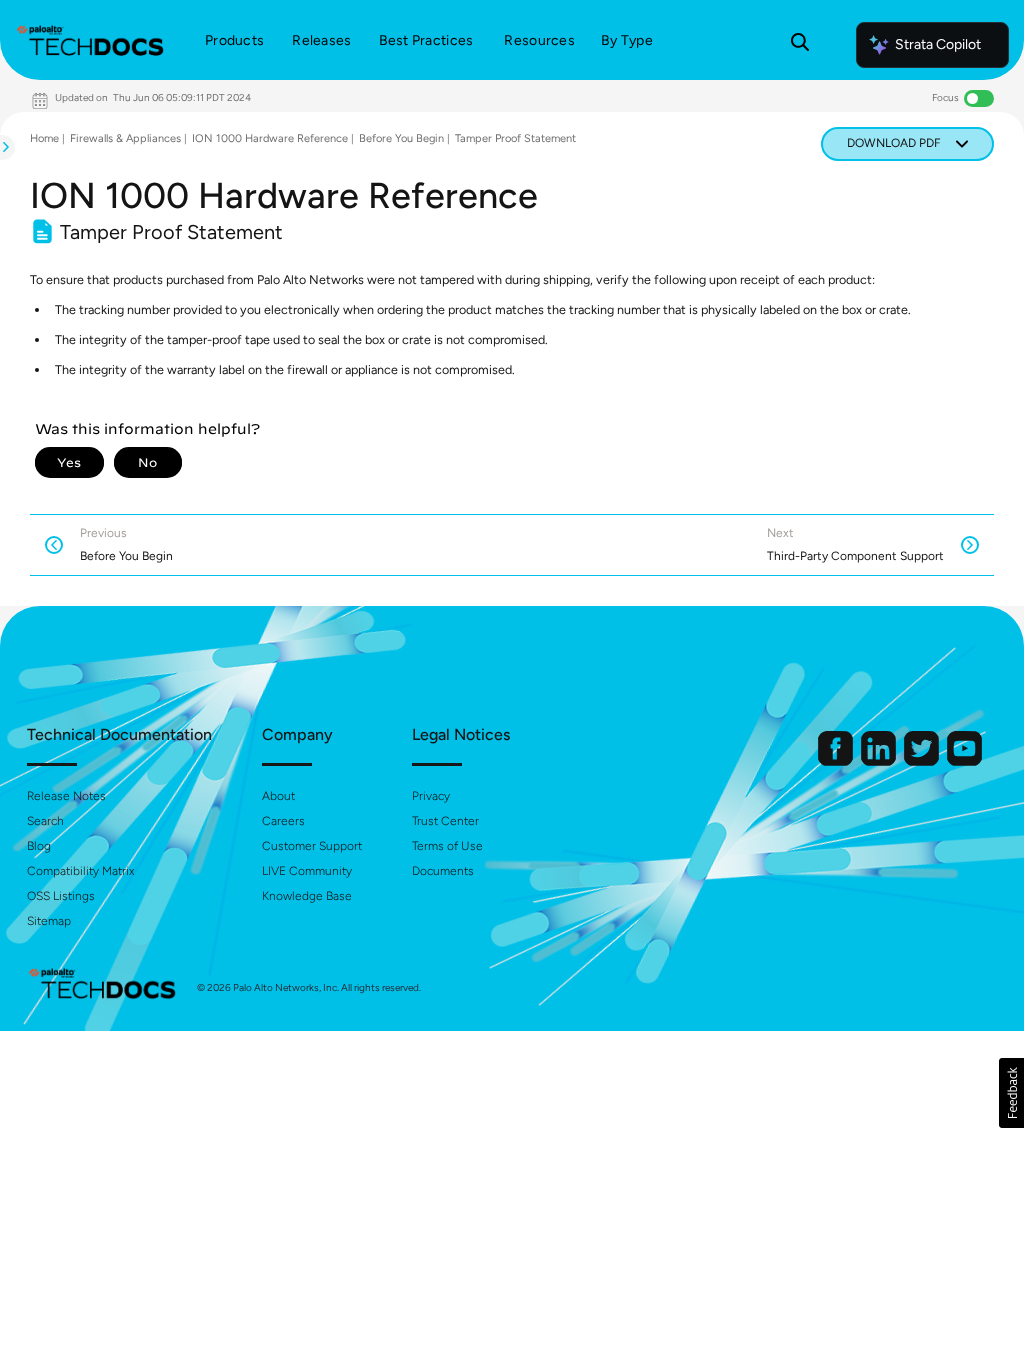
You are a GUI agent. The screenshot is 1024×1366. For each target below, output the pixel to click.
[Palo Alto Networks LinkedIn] (880, 761)
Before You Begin (401, 138)
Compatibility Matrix (80, 871)
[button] (1011, 1093)
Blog (39, 846)
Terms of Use (447, 846)
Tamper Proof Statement (515, 138)
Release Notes (66, 796)
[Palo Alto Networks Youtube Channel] (964, 761)
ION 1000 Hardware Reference (270, 138)
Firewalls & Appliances (125, 138)
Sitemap (49, 921)
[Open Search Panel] (800, 45)
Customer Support (312, 846)
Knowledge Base (307, 896)
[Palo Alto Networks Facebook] (837, 761)
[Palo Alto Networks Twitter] (923, 761)
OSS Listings (61, 896)
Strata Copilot (938, 44)
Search (45, 821)
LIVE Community (307, 871)
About (278, 796)
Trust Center (445, 821)
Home (44, 138)
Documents (443, 871)
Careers (283, 821)
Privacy (431, 796)
